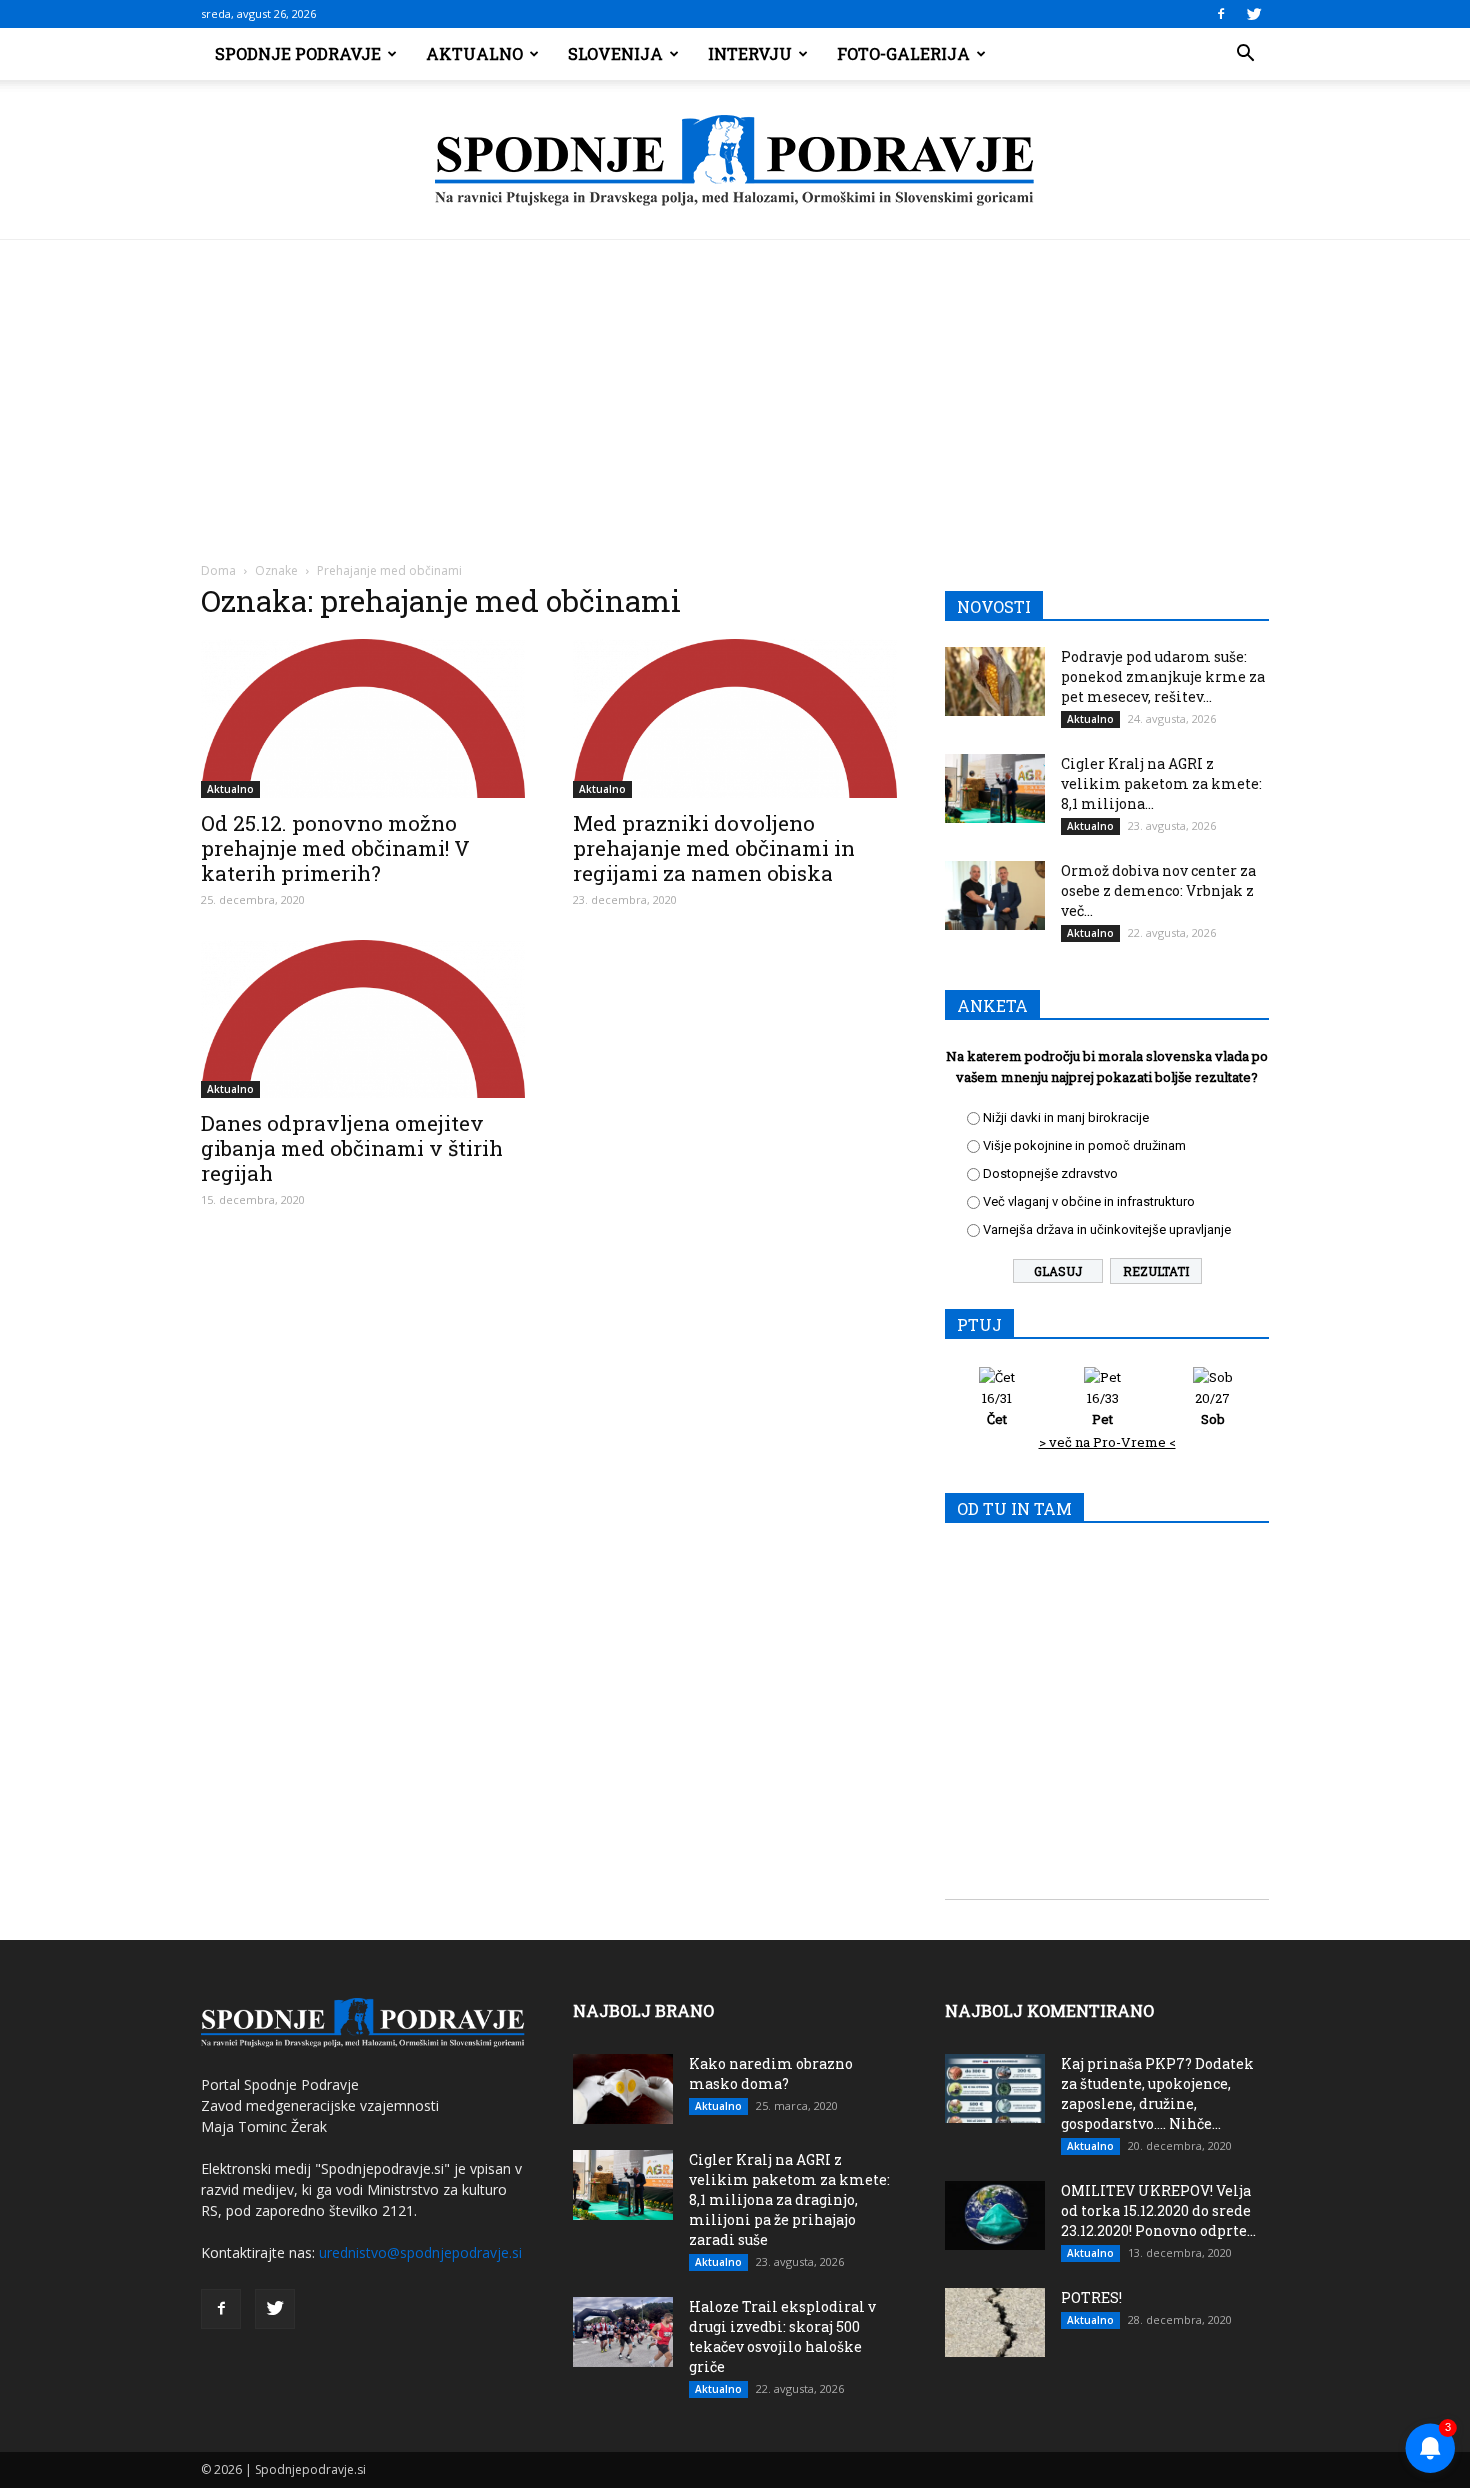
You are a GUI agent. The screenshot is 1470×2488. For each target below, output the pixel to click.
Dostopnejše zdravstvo (1050, 1173)
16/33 (1103, 1408)
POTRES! (1091, 2297)
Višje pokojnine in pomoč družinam (1084, 1145)
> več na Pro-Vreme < (1107, 1442)
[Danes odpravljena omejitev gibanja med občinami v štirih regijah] (363, 1019)
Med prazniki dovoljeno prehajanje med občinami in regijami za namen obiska (714, 848)
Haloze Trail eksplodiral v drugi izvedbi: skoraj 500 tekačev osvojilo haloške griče (782, 2336)
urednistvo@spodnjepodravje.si (420, 2252)
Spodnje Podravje (298, 53)
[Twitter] (1254, 14)
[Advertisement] (735, 390)
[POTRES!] (995, 2322)
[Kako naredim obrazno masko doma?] (623, 2089)
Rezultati (1156, 1271)
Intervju (750, 53)
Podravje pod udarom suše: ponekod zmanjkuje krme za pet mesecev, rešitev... (1163, 676)
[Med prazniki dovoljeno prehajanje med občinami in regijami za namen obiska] (735, 718)
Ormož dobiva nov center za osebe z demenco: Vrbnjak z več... (1158, 890)
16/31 (997, 1408)
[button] (1245, 54)
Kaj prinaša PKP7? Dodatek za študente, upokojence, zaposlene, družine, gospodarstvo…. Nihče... (1157, 2093)
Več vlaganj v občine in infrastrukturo (1089, 1201)
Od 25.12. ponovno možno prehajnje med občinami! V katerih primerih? (335, 848)
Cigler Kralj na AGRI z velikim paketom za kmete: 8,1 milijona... (1161, 783)
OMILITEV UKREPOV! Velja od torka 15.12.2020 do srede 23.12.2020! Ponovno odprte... (1158, 2210)
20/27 (1212, 1408)
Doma (218, 570)
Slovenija (615, 53)
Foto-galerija (903, 53)
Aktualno (474, 53)
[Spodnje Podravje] (735, 161)
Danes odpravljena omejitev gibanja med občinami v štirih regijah (352, 1148)
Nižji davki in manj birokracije (1066, 1117)
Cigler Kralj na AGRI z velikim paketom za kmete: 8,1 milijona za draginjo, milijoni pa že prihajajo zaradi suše (789, 2199)
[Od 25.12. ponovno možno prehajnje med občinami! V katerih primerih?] (363, 718)
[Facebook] (1221, 14)
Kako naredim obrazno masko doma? (771, 2073)
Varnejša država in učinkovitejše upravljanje (1107, 1229)
